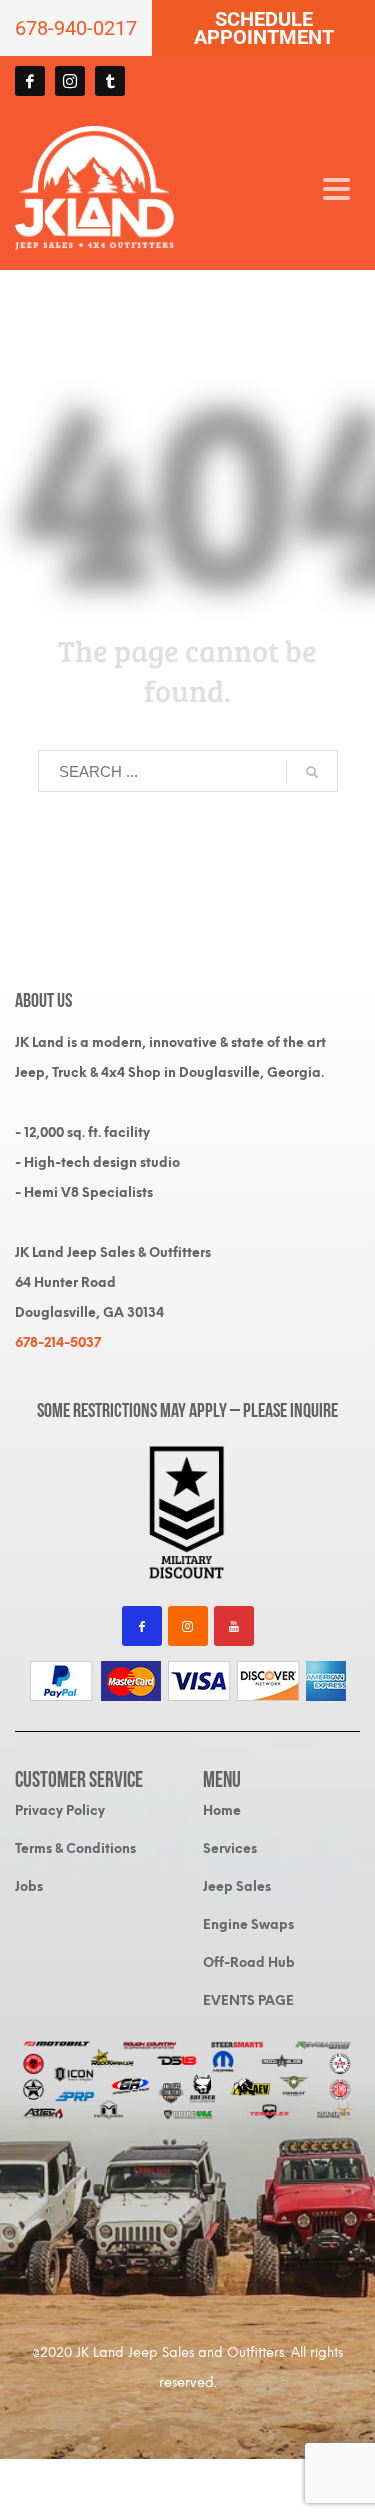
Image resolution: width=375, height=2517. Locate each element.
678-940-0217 (76, 28)
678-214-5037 (58, 1342)
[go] (312, 772)
